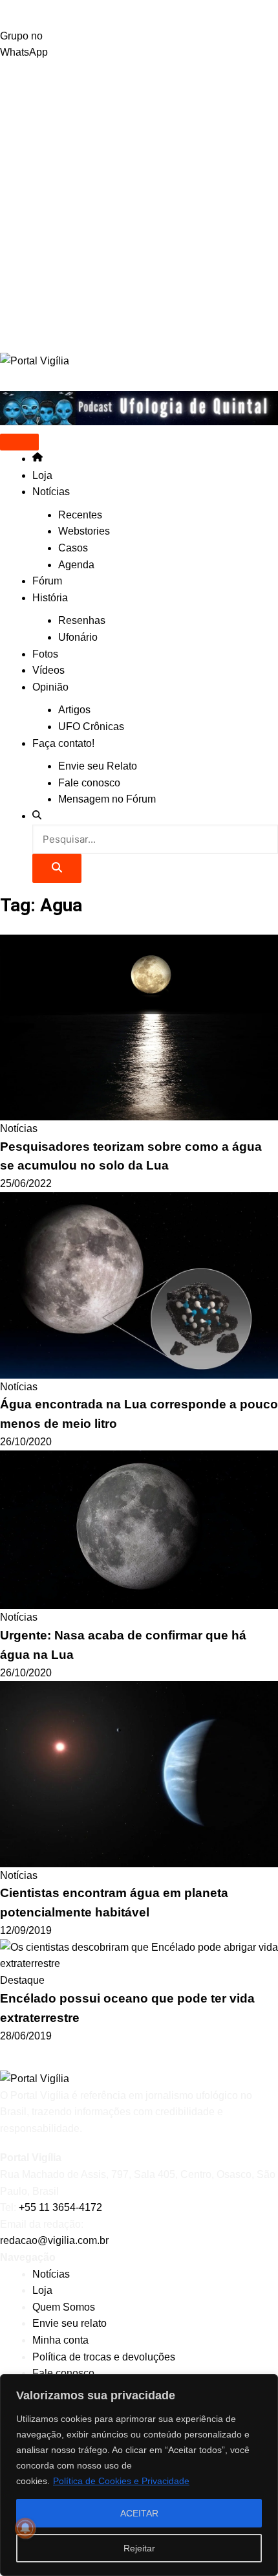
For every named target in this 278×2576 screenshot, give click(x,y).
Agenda (76, 565)
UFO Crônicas (91, 727)
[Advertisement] (139, 206)
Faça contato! (63, 743)
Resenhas (82, 620)
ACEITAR (139, 2513)
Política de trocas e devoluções (104, 2357)
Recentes (80, 515)
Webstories (84, 531)
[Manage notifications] (25, 2528)
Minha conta (60, 2340)
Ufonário (78, 637)
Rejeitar (139, 2548)
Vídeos (48, 670)
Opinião (50, 687)
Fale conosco (89, 783)
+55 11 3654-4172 (60, 2207)
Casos (73, 548)
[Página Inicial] (37, 459)
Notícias (51, 492)
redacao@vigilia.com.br (54, 2240)
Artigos (74, 710)
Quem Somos (64, 2307)
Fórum (47, 581)
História (50, 598)
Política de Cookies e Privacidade (121, 2481)
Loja (42, 475)
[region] (139, 2475)
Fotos (45, 654)
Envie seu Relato (98, 766)
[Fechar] (264, 2385)
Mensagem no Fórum (107, 799)
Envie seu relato (69, 2323)
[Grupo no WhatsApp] (139, 14)
